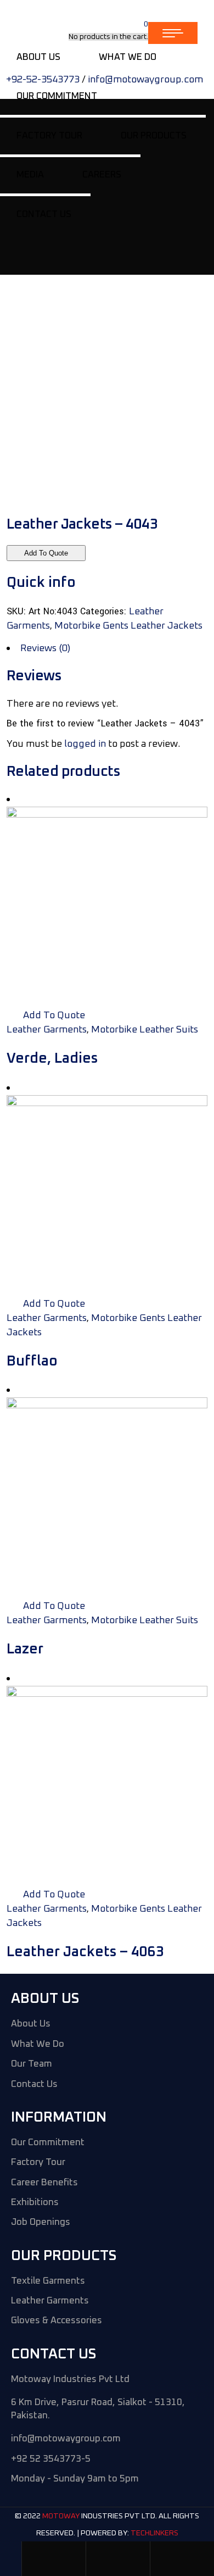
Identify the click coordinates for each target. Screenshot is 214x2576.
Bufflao (32, 1361)
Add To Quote (46, 553)
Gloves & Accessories (57, 2321)
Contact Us (34, 2084)
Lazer (25, 1649)
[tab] (107, 648)
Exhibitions (35, 2203)
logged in (85, 744)
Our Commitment (48, 2143)
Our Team (32, 2064)
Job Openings (41, 2222)
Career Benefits (44, 2183)
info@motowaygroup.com (145, 80)
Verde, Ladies (52, 1058)
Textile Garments (48, 2281)
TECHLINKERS (154, 2533)
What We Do (38, 2044)
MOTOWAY (61, 2517)
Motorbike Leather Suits (145, 1030)
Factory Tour (38, 2163)
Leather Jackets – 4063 (85, 1952)
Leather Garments (47, 1030)
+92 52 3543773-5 (51, 2459)
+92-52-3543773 (43, 80)
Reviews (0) (45, 648)
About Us (31, 2024)
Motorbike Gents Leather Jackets (128, 626)
